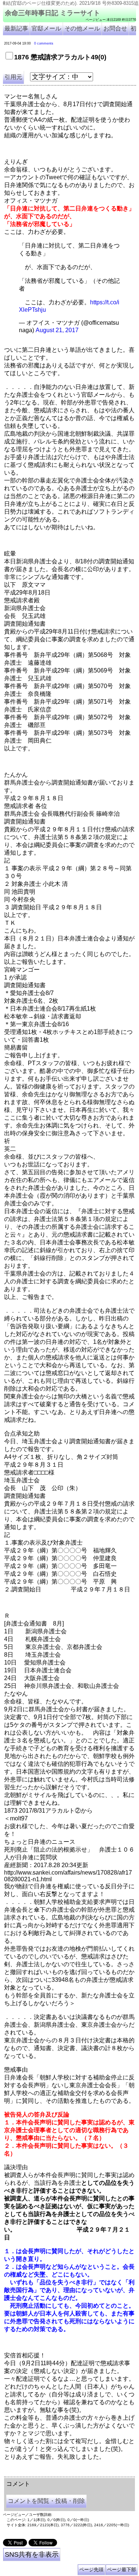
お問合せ (115, 28)
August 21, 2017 (57, 330)
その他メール (82, 28)
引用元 (13, 77)
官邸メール (46, 28)
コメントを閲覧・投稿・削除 (46, 2501)
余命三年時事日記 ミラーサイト (52, 13)
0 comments (44, 43)
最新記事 (16, 28)
